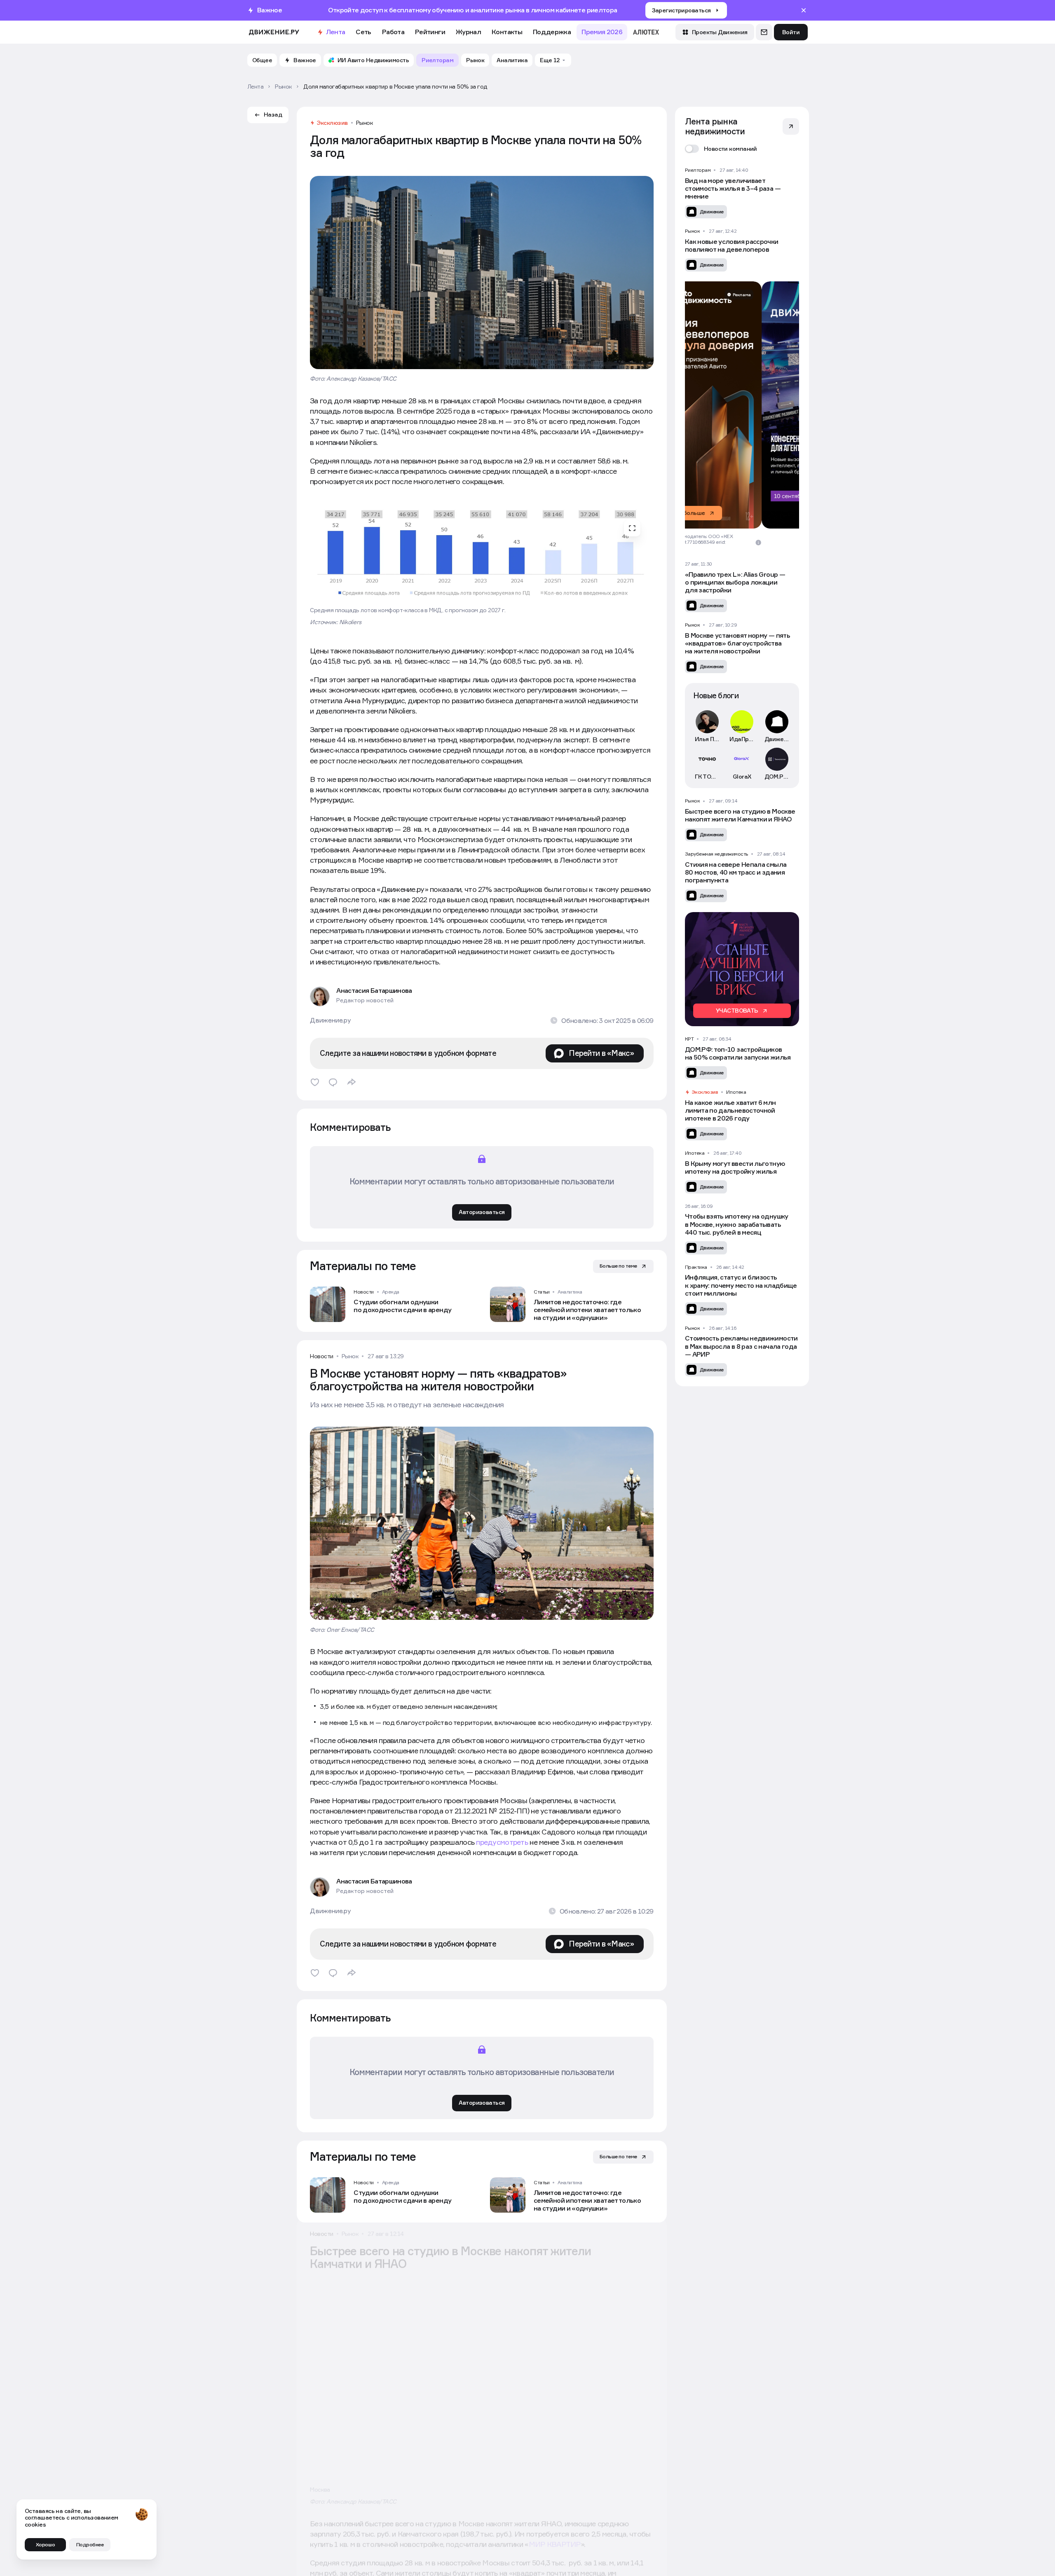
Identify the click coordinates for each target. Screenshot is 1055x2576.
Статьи (542, 1292)
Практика (696, 1267)
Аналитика (570, 1292)
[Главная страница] (274, 32)
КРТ (689, 1039)
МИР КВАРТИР (555, 2557)
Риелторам (698, 170)
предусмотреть (502, 1842)
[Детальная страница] (392, 1304)
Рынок (365, 123)
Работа (393, 32)
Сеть (363, 32)
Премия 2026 (602, 32)
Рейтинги (430, 32)
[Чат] (764, 32)
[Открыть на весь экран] (632, 528)
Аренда (391, 1292)
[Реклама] (742, 405)
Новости (364, 1292)
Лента (336, 32)
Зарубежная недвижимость (716, 854)
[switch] (721, 149)
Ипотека (736, 1092)
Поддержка (552, 32)
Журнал (468, 32)
